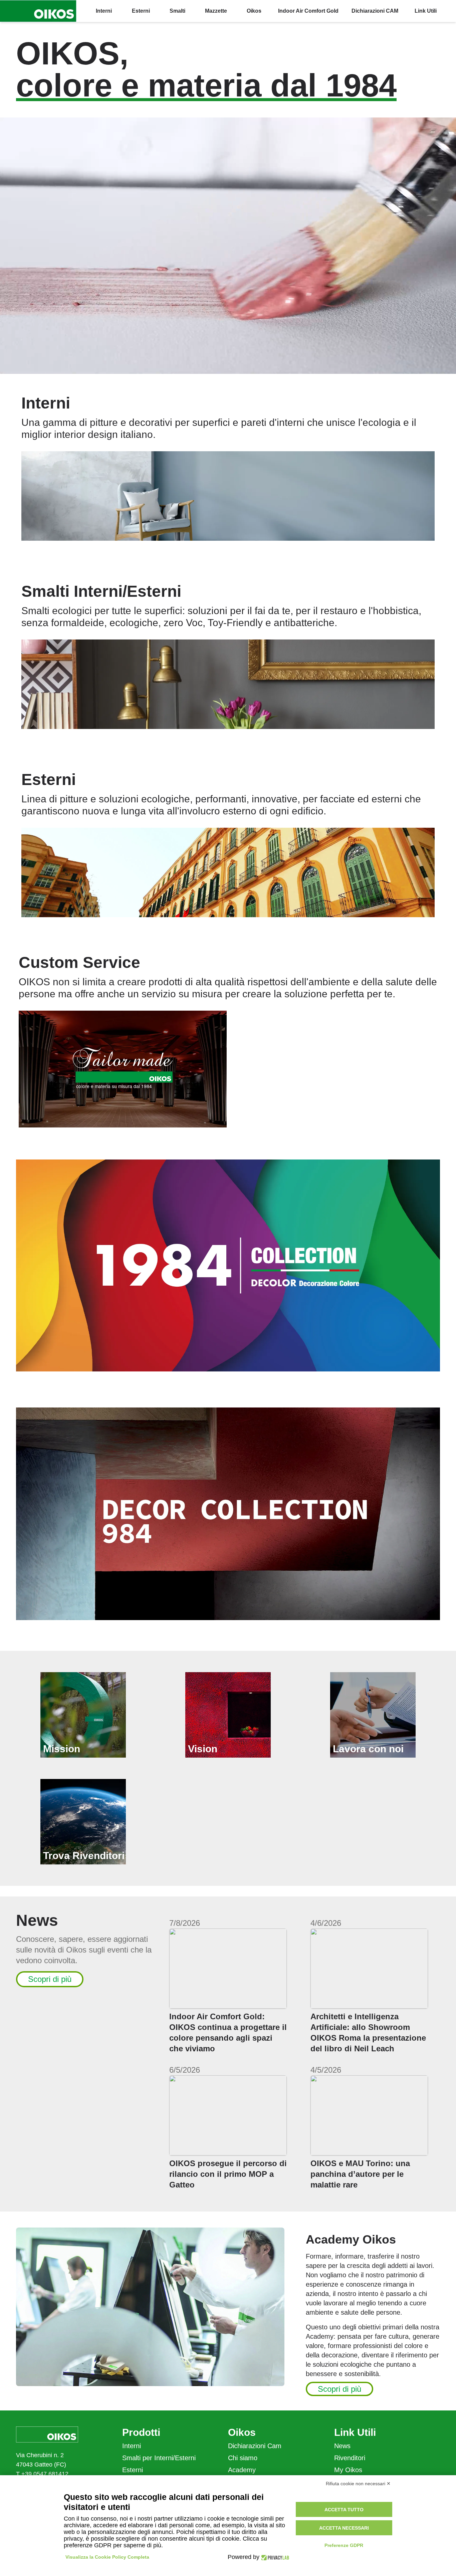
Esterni (133, 2470)
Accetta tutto (344, 2510)
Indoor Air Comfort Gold (308, 11)
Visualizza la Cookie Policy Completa (107, 2557)
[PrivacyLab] (274, 2557)
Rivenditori (350, 2458)
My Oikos (348, 2470)
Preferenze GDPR (344, 2545)
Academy (242, 2470)
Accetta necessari (344, 2528)
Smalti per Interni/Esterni (159, 2458)
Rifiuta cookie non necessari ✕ (358, 2484)
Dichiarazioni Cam (255, 2446)
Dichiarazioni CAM (375, 11)
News (342, 2446)
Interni (132, 2446)
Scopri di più (50, 1979)
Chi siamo (243, 2458)
